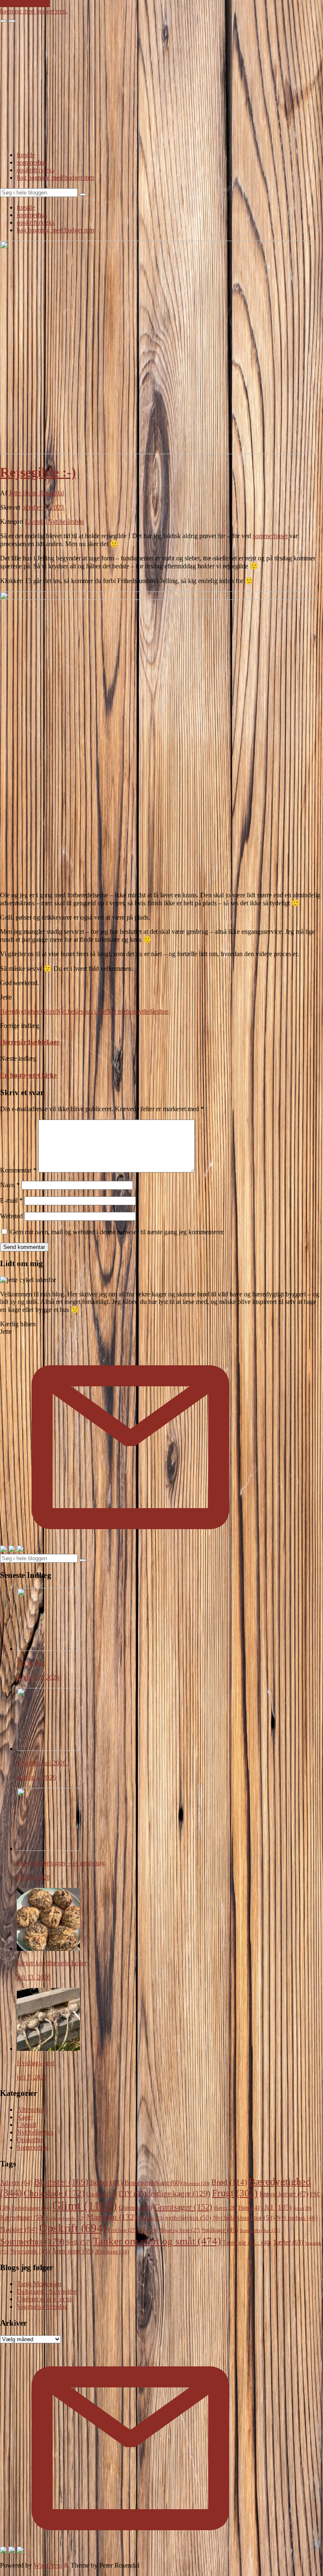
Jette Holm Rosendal (36, 493)
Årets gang (73, 2251)
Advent (16, 2183)
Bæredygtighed (20, 1011)
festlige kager (179, 2194)
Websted (11, 1216)
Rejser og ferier (180, 2230)
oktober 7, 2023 (43, 507)
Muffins (151, 2218)
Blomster (61, 2182)
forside (26, 155)
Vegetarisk (30, 2251)
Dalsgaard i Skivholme (47, 2291)
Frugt (235, 2193)
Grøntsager (183, 2207)
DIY (132, 2194)
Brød (229, 2182)
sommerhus (32, 162)
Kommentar (18, 1170)
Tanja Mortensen (39, 2284)
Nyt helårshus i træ (81, 1011)
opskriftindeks (36, 170)
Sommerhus (33, 2147)
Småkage (220, 2230)
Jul (278, 2207)
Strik (79, 2242)
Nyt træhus (121, 1011)
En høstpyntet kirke (28, 1075)
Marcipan (112, 2217)
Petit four (122, 2230)
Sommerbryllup (260, 2230)
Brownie (196, 2183)
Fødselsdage (31, 2208)
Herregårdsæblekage (30, 1042)
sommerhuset (270, 536)
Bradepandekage (153, 2183)
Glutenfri (135, 2208)
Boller (106, 2183)
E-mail (11, 1200)
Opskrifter (30, 2140)
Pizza (148, 2230)
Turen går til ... (247, 2243)
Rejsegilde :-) (38, 472)
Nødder (19, 2229)
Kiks (302, 2208)
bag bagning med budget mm (56, 177)
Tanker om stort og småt (157, 2241)
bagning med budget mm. (34, 11)
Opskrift (73, 2228)
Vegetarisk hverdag (42, 2307)
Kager (25, 2117)
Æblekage (112, 2251)
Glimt (48, 1011)
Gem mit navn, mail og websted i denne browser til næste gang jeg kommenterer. (117, 1232)
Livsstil (34, 522)
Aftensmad (31, 2109)
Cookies (102, 2194)
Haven (225, 2208)
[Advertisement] (161, 86)
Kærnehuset (22, 2217)
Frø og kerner (284, 2194)
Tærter (288, 2242)
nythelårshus (152, 1011)
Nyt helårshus (66, 522)
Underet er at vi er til (44, 2299)
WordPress (48, 2565)
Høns (250, 2208)
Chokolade (54, 2193)
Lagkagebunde (66, 2218)
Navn (10, 1185)
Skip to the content (25, 4)
